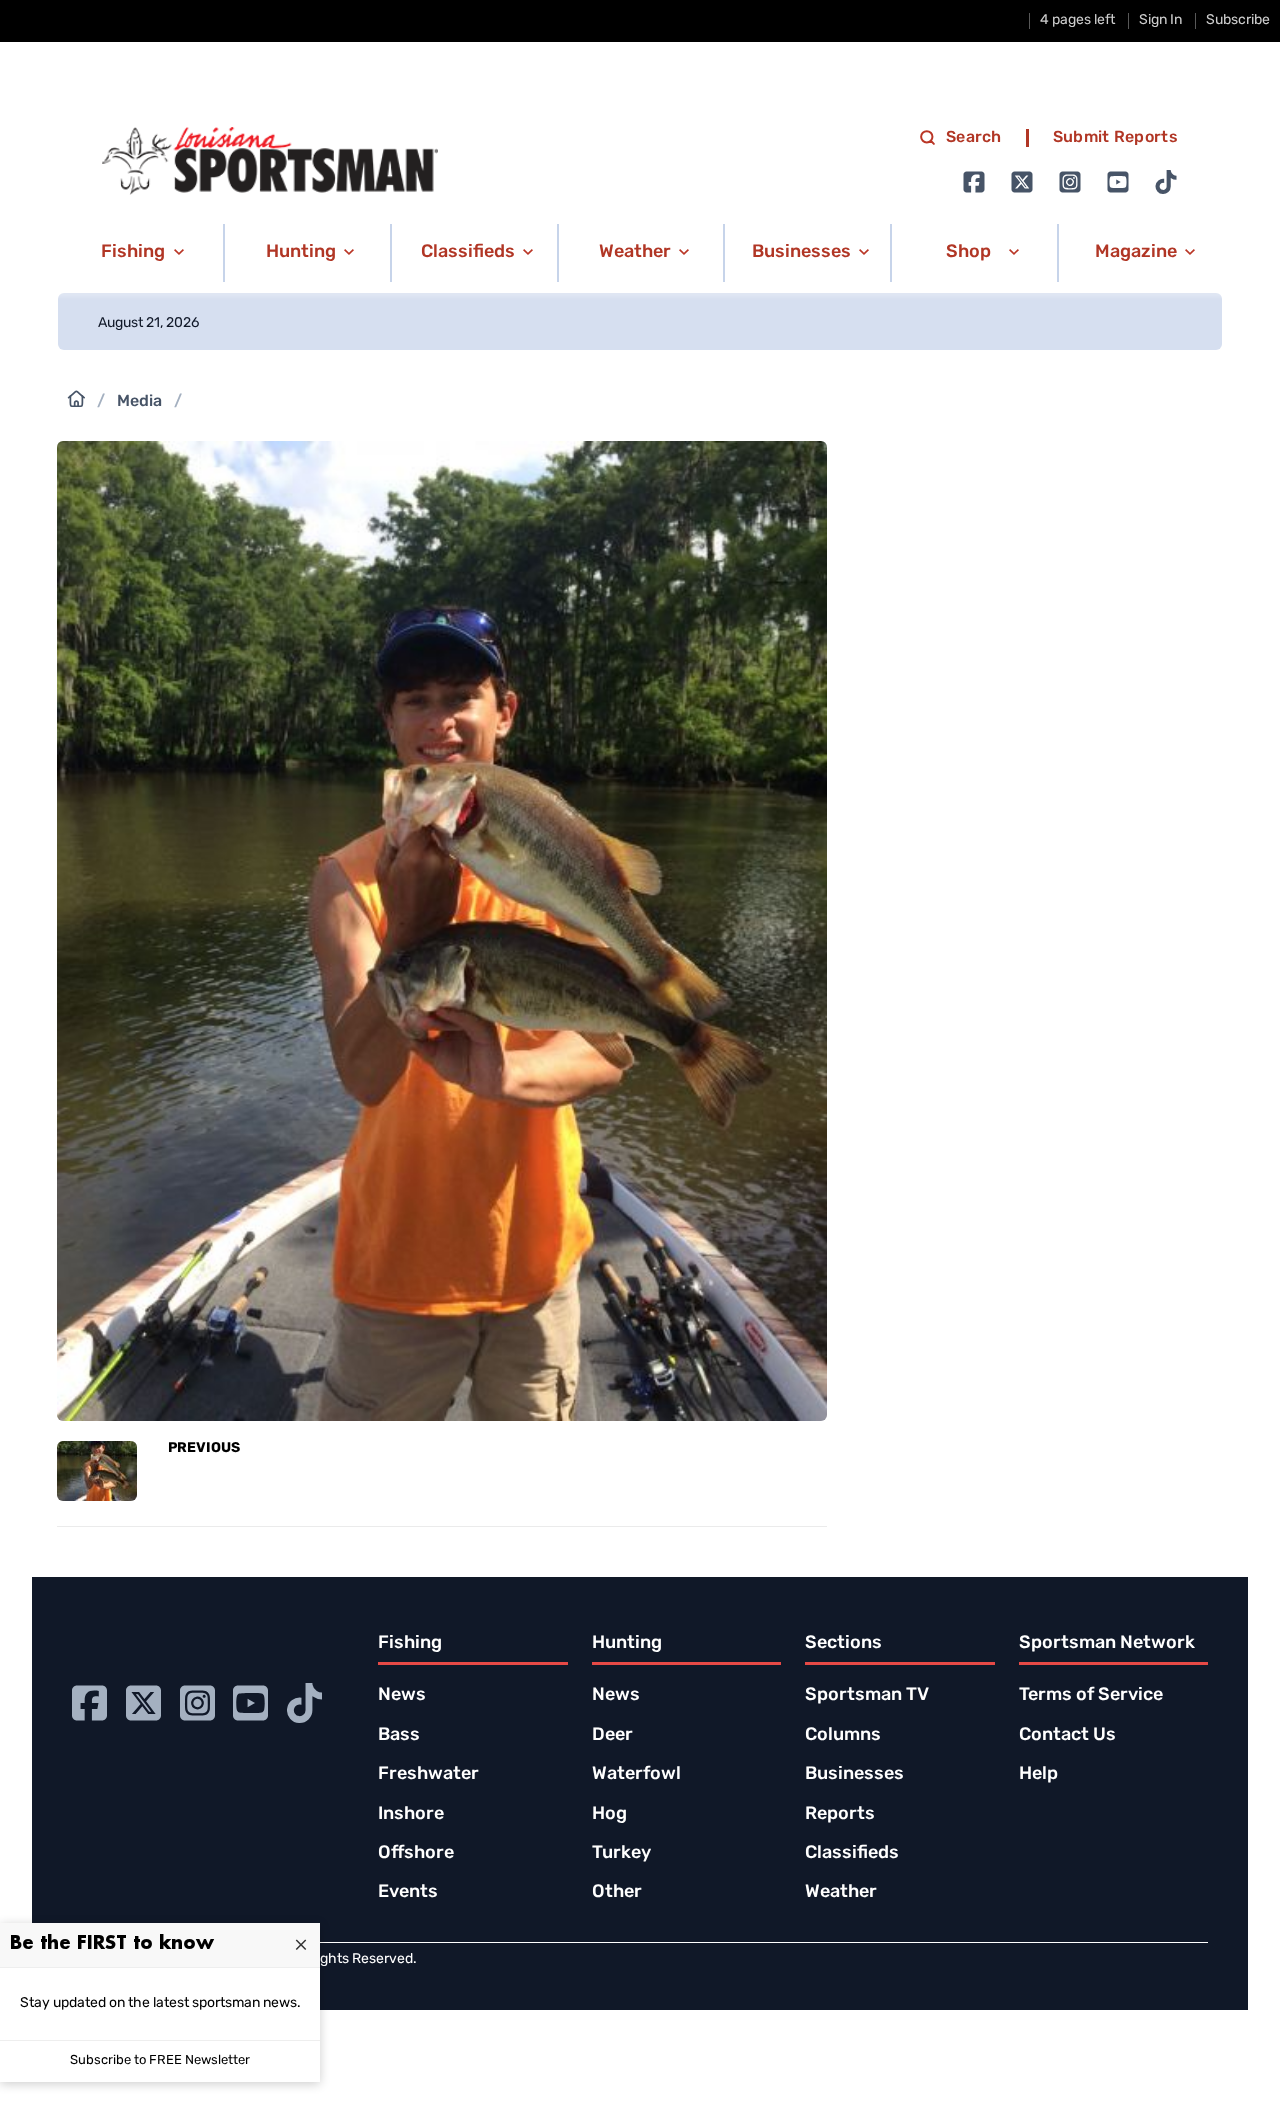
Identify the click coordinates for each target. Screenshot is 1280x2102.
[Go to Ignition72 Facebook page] (974, 182)
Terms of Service (1091, 1696)
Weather (841, 1893)
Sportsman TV (867, 1696)
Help (1038, 1775)
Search (974, 138)
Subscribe (1238, 20)
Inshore (411, 1815)
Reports (840, 1815)
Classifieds (852, 1854)
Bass (399, 1736)
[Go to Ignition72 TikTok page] (1166, 182)
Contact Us (1067, 1736)
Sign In (1160, 20)
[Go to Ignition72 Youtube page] (1118, 182)
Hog (609, 1815)
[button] (139, 253)
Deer (612, 1736)
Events (408, 1893)
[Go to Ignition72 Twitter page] (1022, 182)
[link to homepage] (270, 161)
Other (617, 1893)
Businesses (854, 1775)
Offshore (416, 1854)
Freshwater (428, 1775)
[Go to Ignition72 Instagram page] (1070, 182)
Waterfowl (636, 1775)
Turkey (621, 1854)
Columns (843, 1736)
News (402, 1696)
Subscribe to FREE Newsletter (160, 2060)
